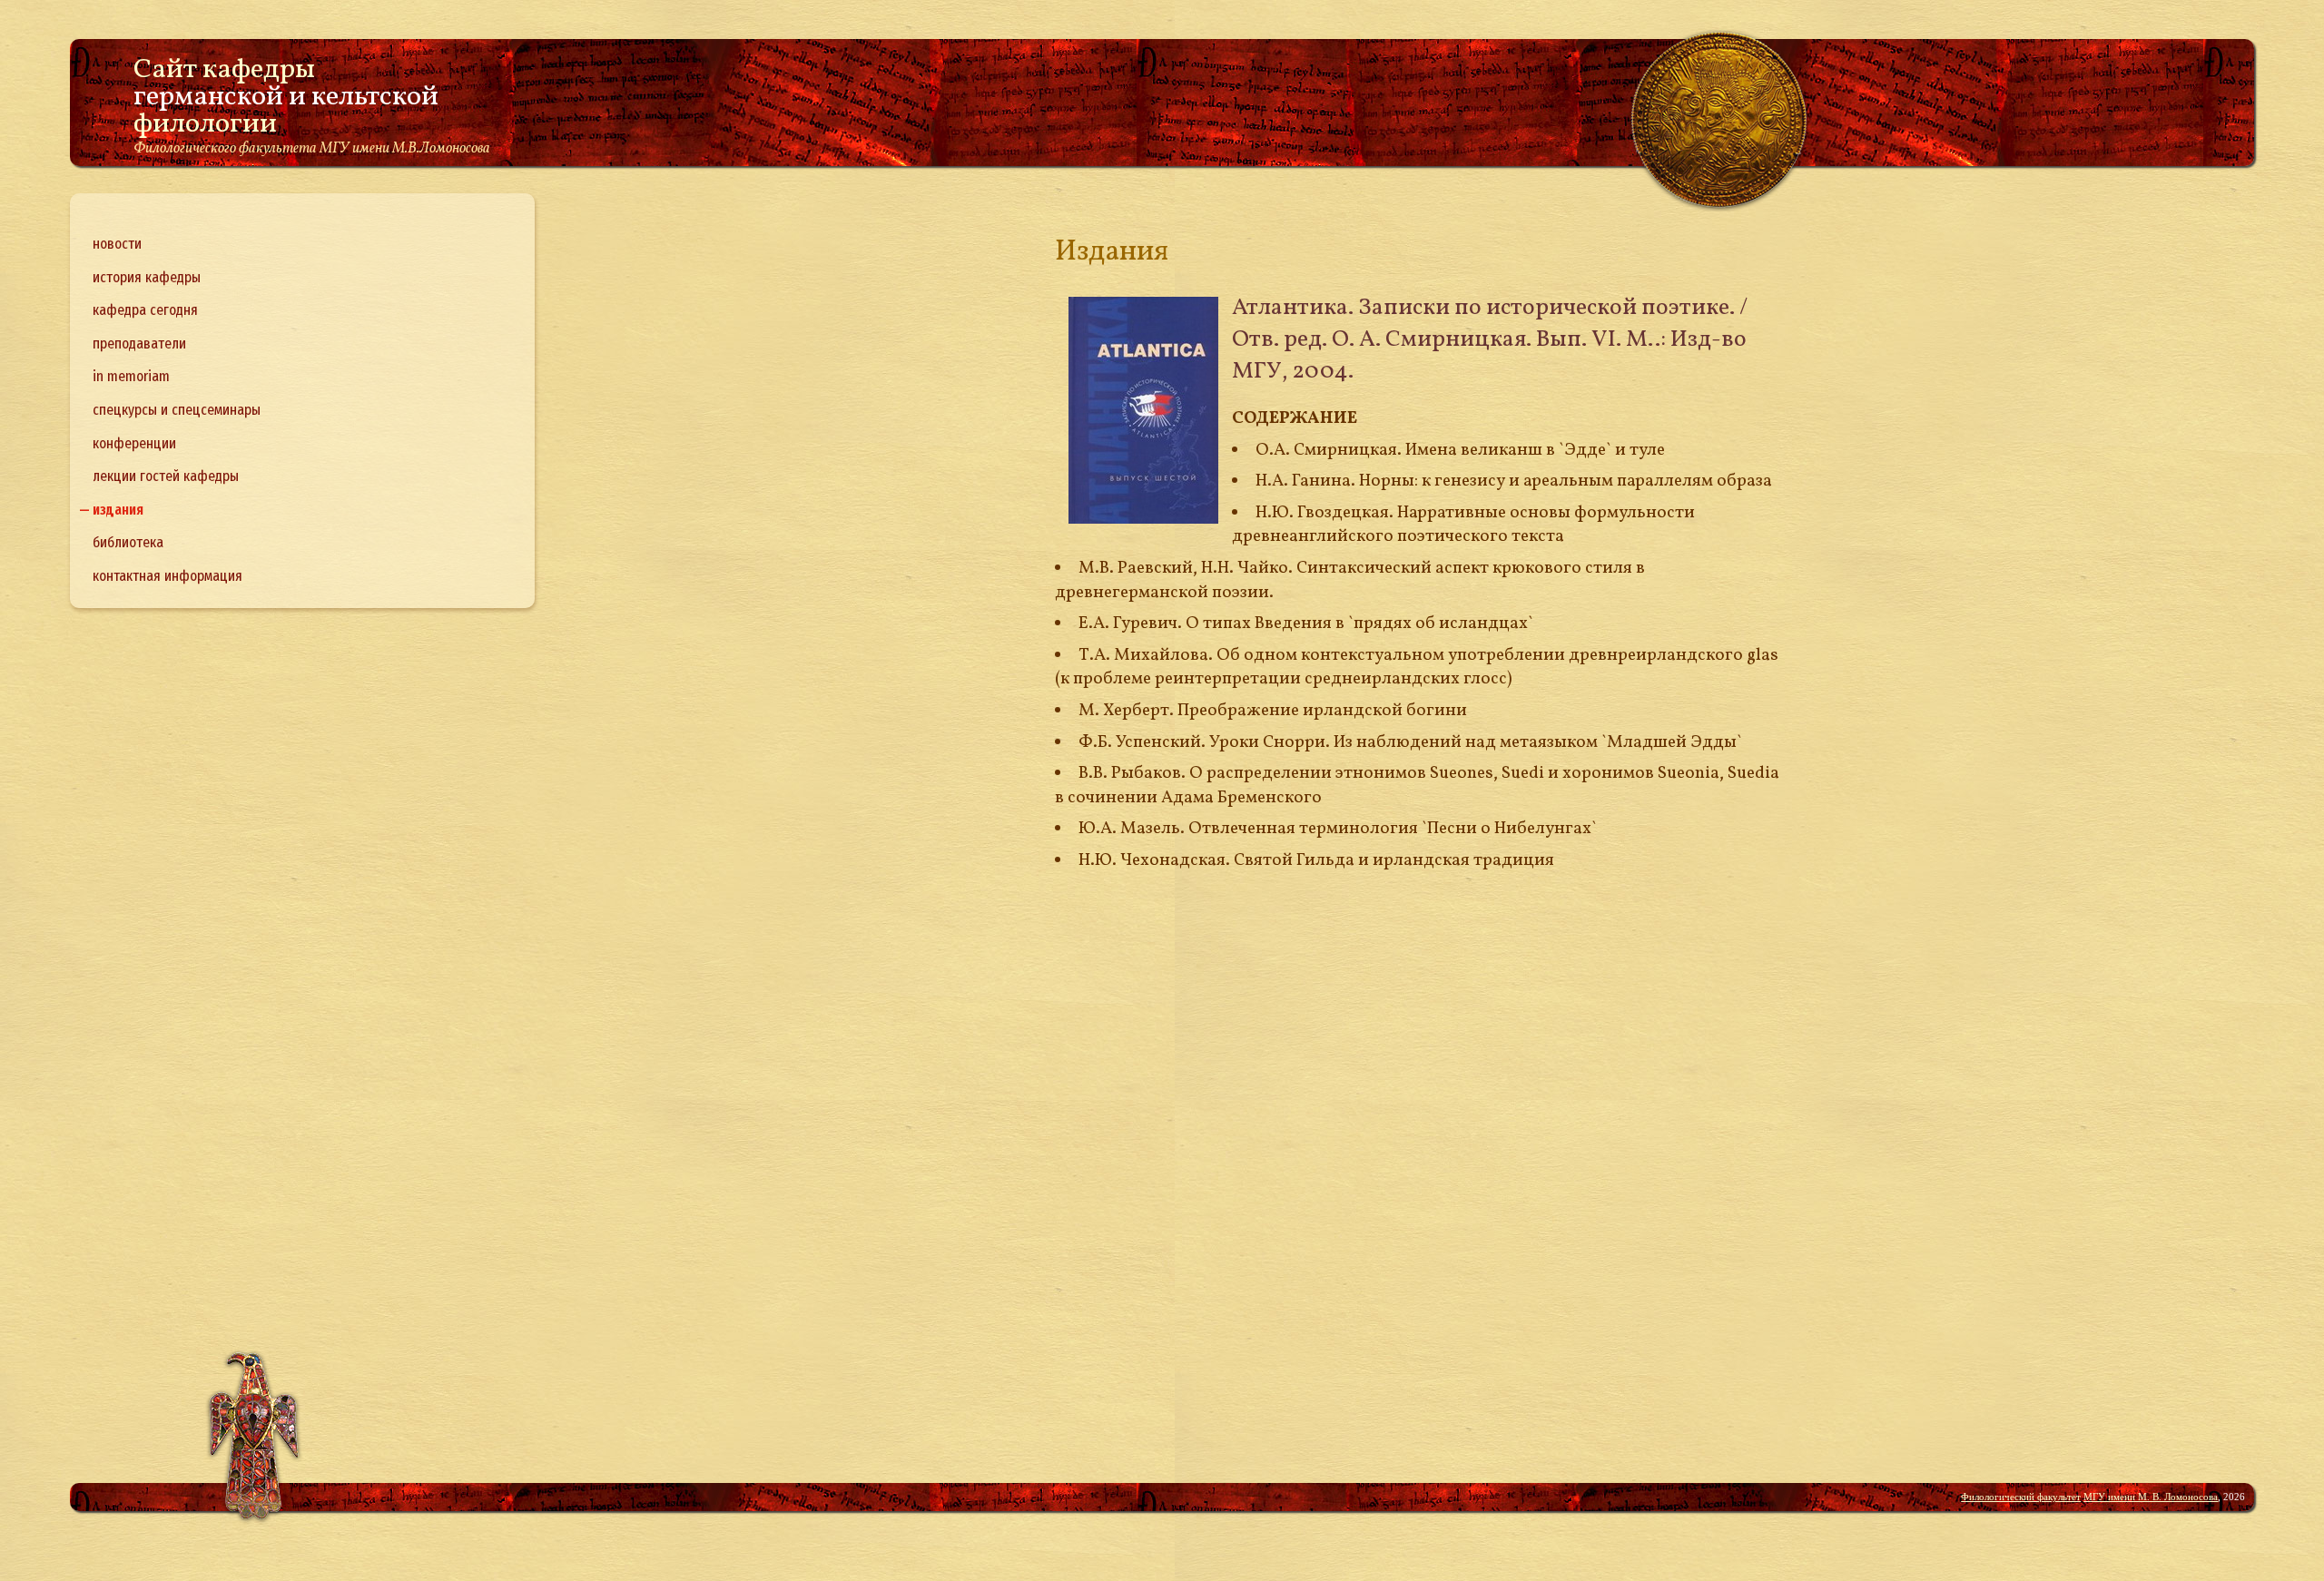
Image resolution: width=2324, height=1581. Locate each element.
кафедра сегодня (145, 310)
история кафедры (147, 277)
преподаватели (139, 344)
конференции (134, 443)
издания (118, 510)
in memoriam (131, 376)
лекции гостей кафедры (166, 476)
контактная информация (167, 576)
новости (117, 244)
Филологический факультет (2021, 1497)
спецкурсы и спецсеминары (177, 410)
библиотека (128, 542)
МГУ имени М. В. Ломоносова (2151, 1497)
